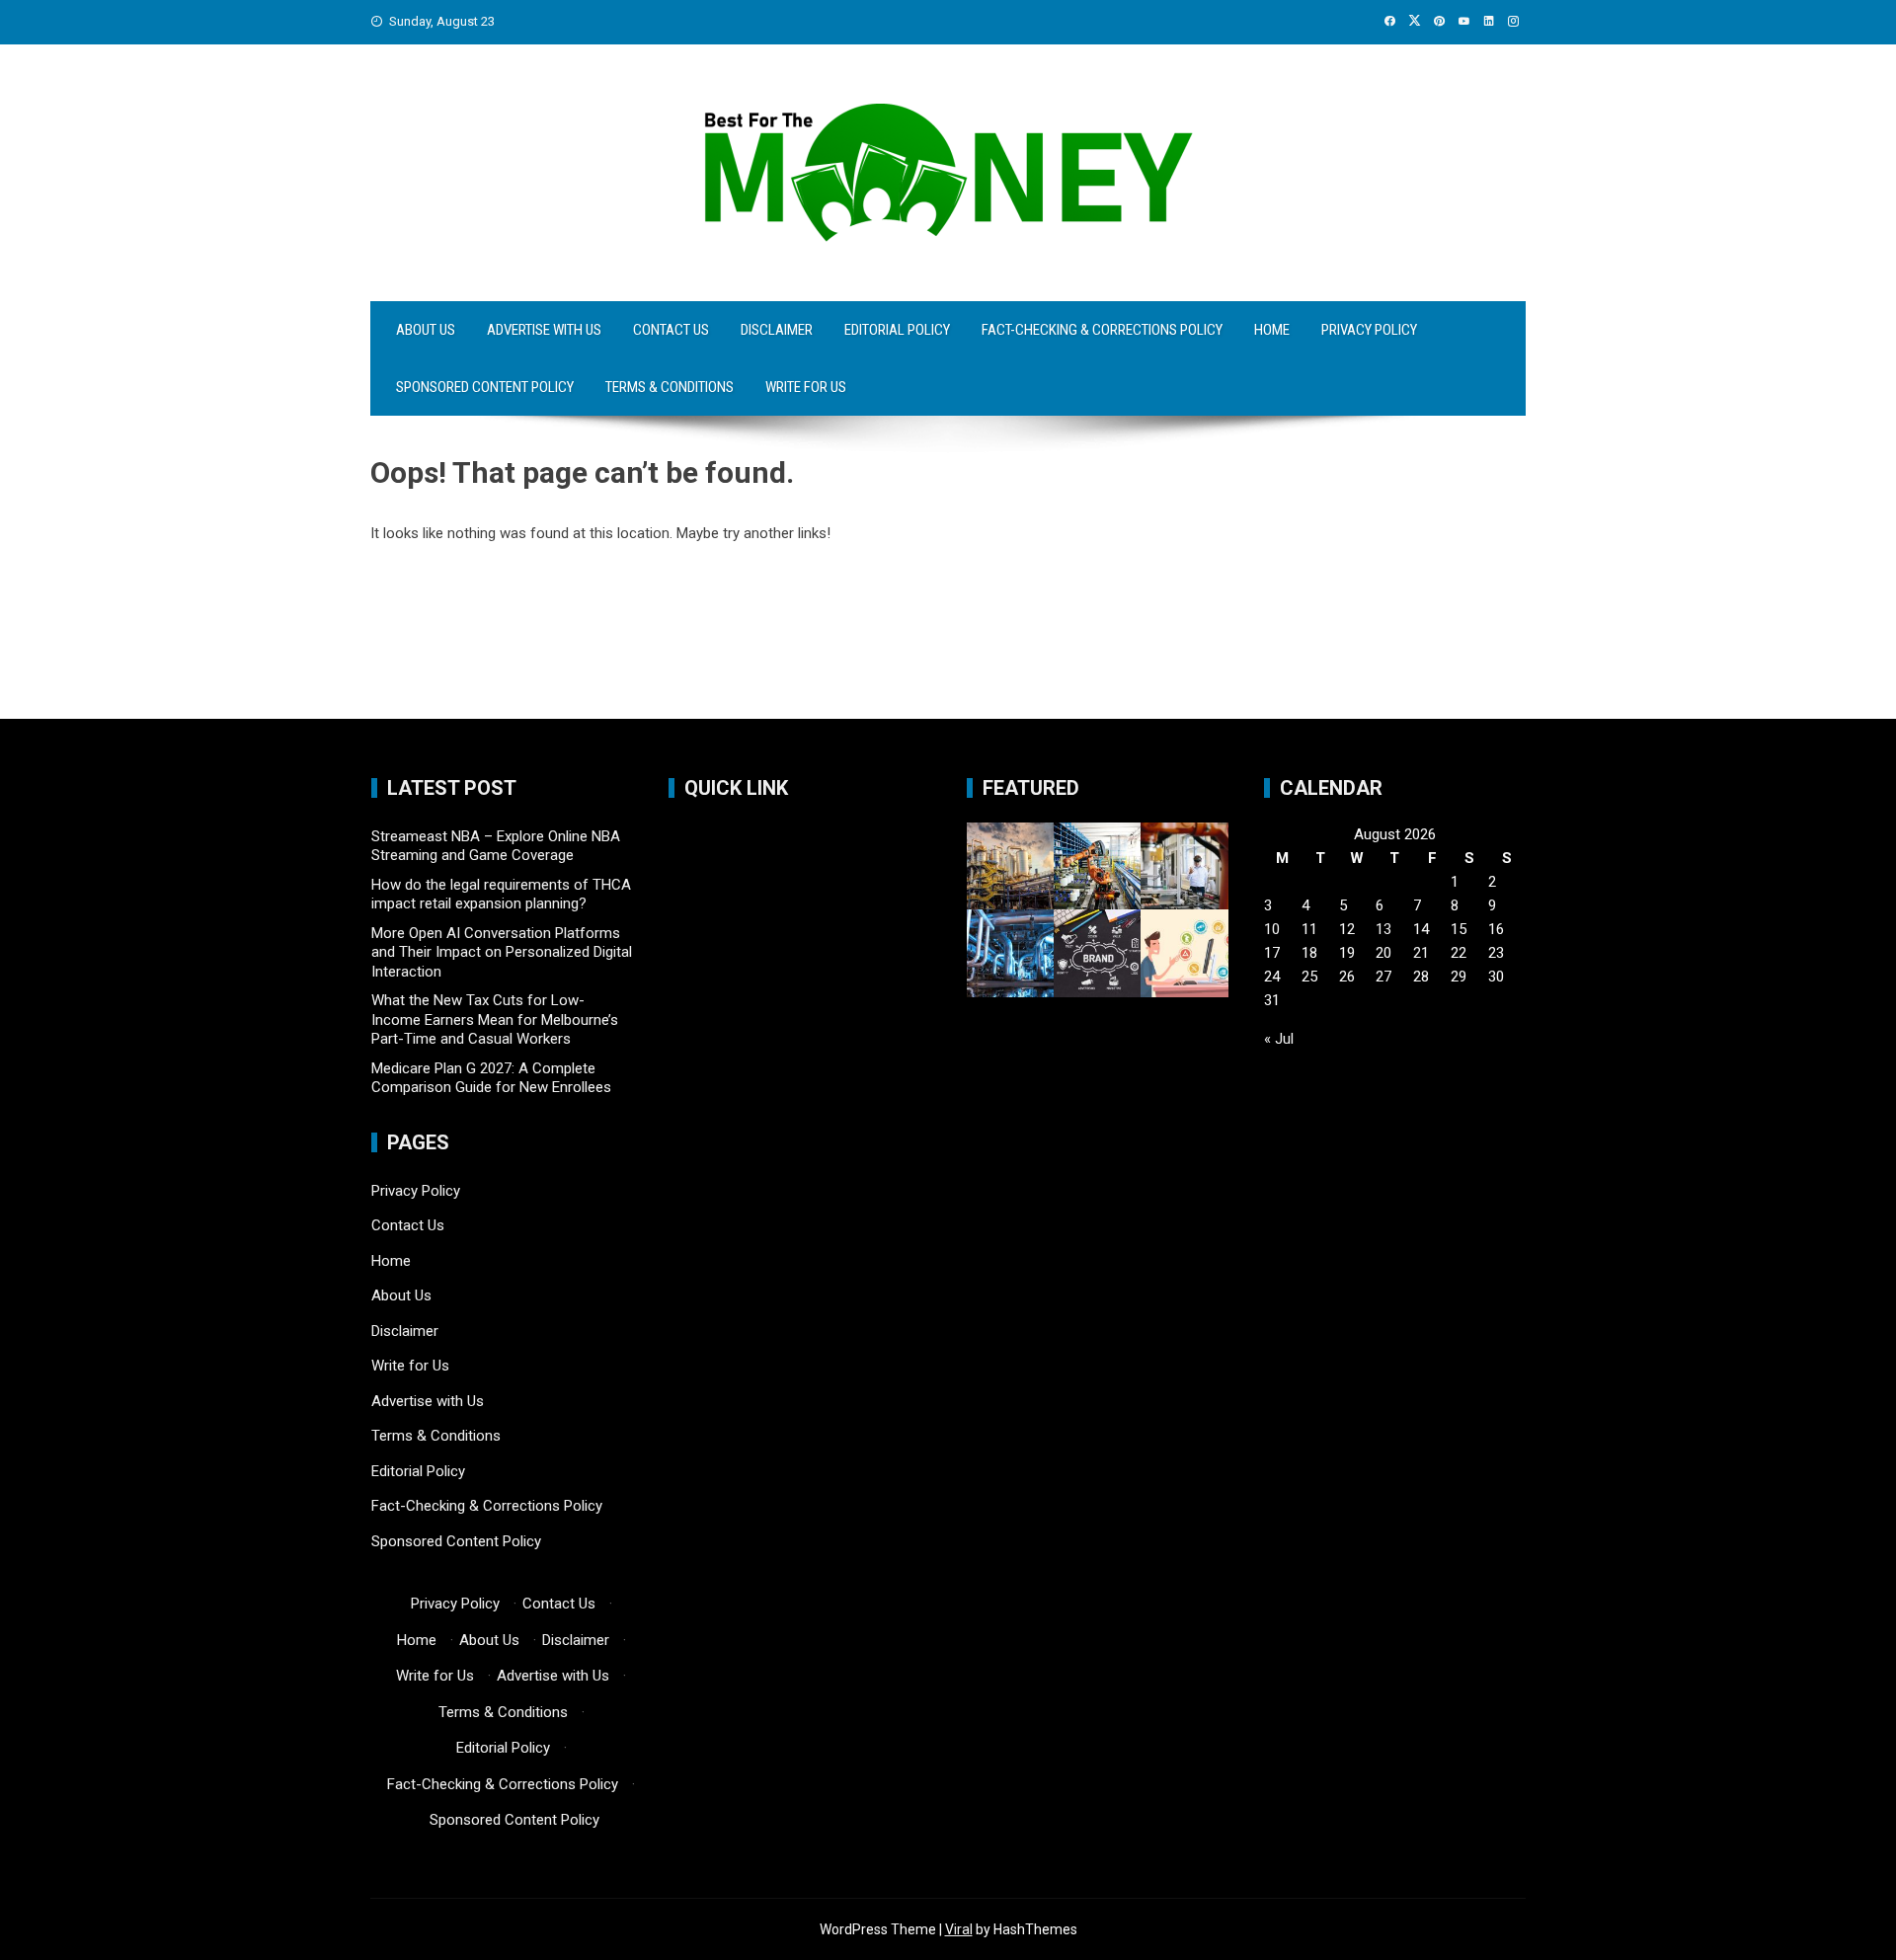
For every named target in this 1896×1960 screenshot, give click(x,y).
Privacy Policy (1369, 330)
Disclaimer (777, 330)
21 (1421, 953)
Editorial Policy (897, 330)
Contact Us (671, 330)
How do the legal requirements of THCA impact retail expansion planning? (501, 895)
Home (1272, 330)
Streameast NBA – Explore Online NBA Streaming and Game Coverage (496, 846)
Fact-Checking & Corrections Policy (1102, 330)
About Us (426, 330)
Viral (959, 1929)
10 (1272, 929)
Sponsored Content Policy (485, 387)
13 (1383, 929)
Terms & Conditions (670, 387)
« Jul (1279, 1039)
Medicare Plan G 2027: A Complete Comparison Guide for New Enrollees (491, 1078)
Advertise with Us (544, 330)
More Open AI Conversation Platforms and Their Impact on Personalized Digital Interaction (502, 952)
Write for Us (806, 387)
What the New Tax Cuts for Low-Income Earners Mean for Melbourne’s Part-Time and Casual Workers (495, 1019)
